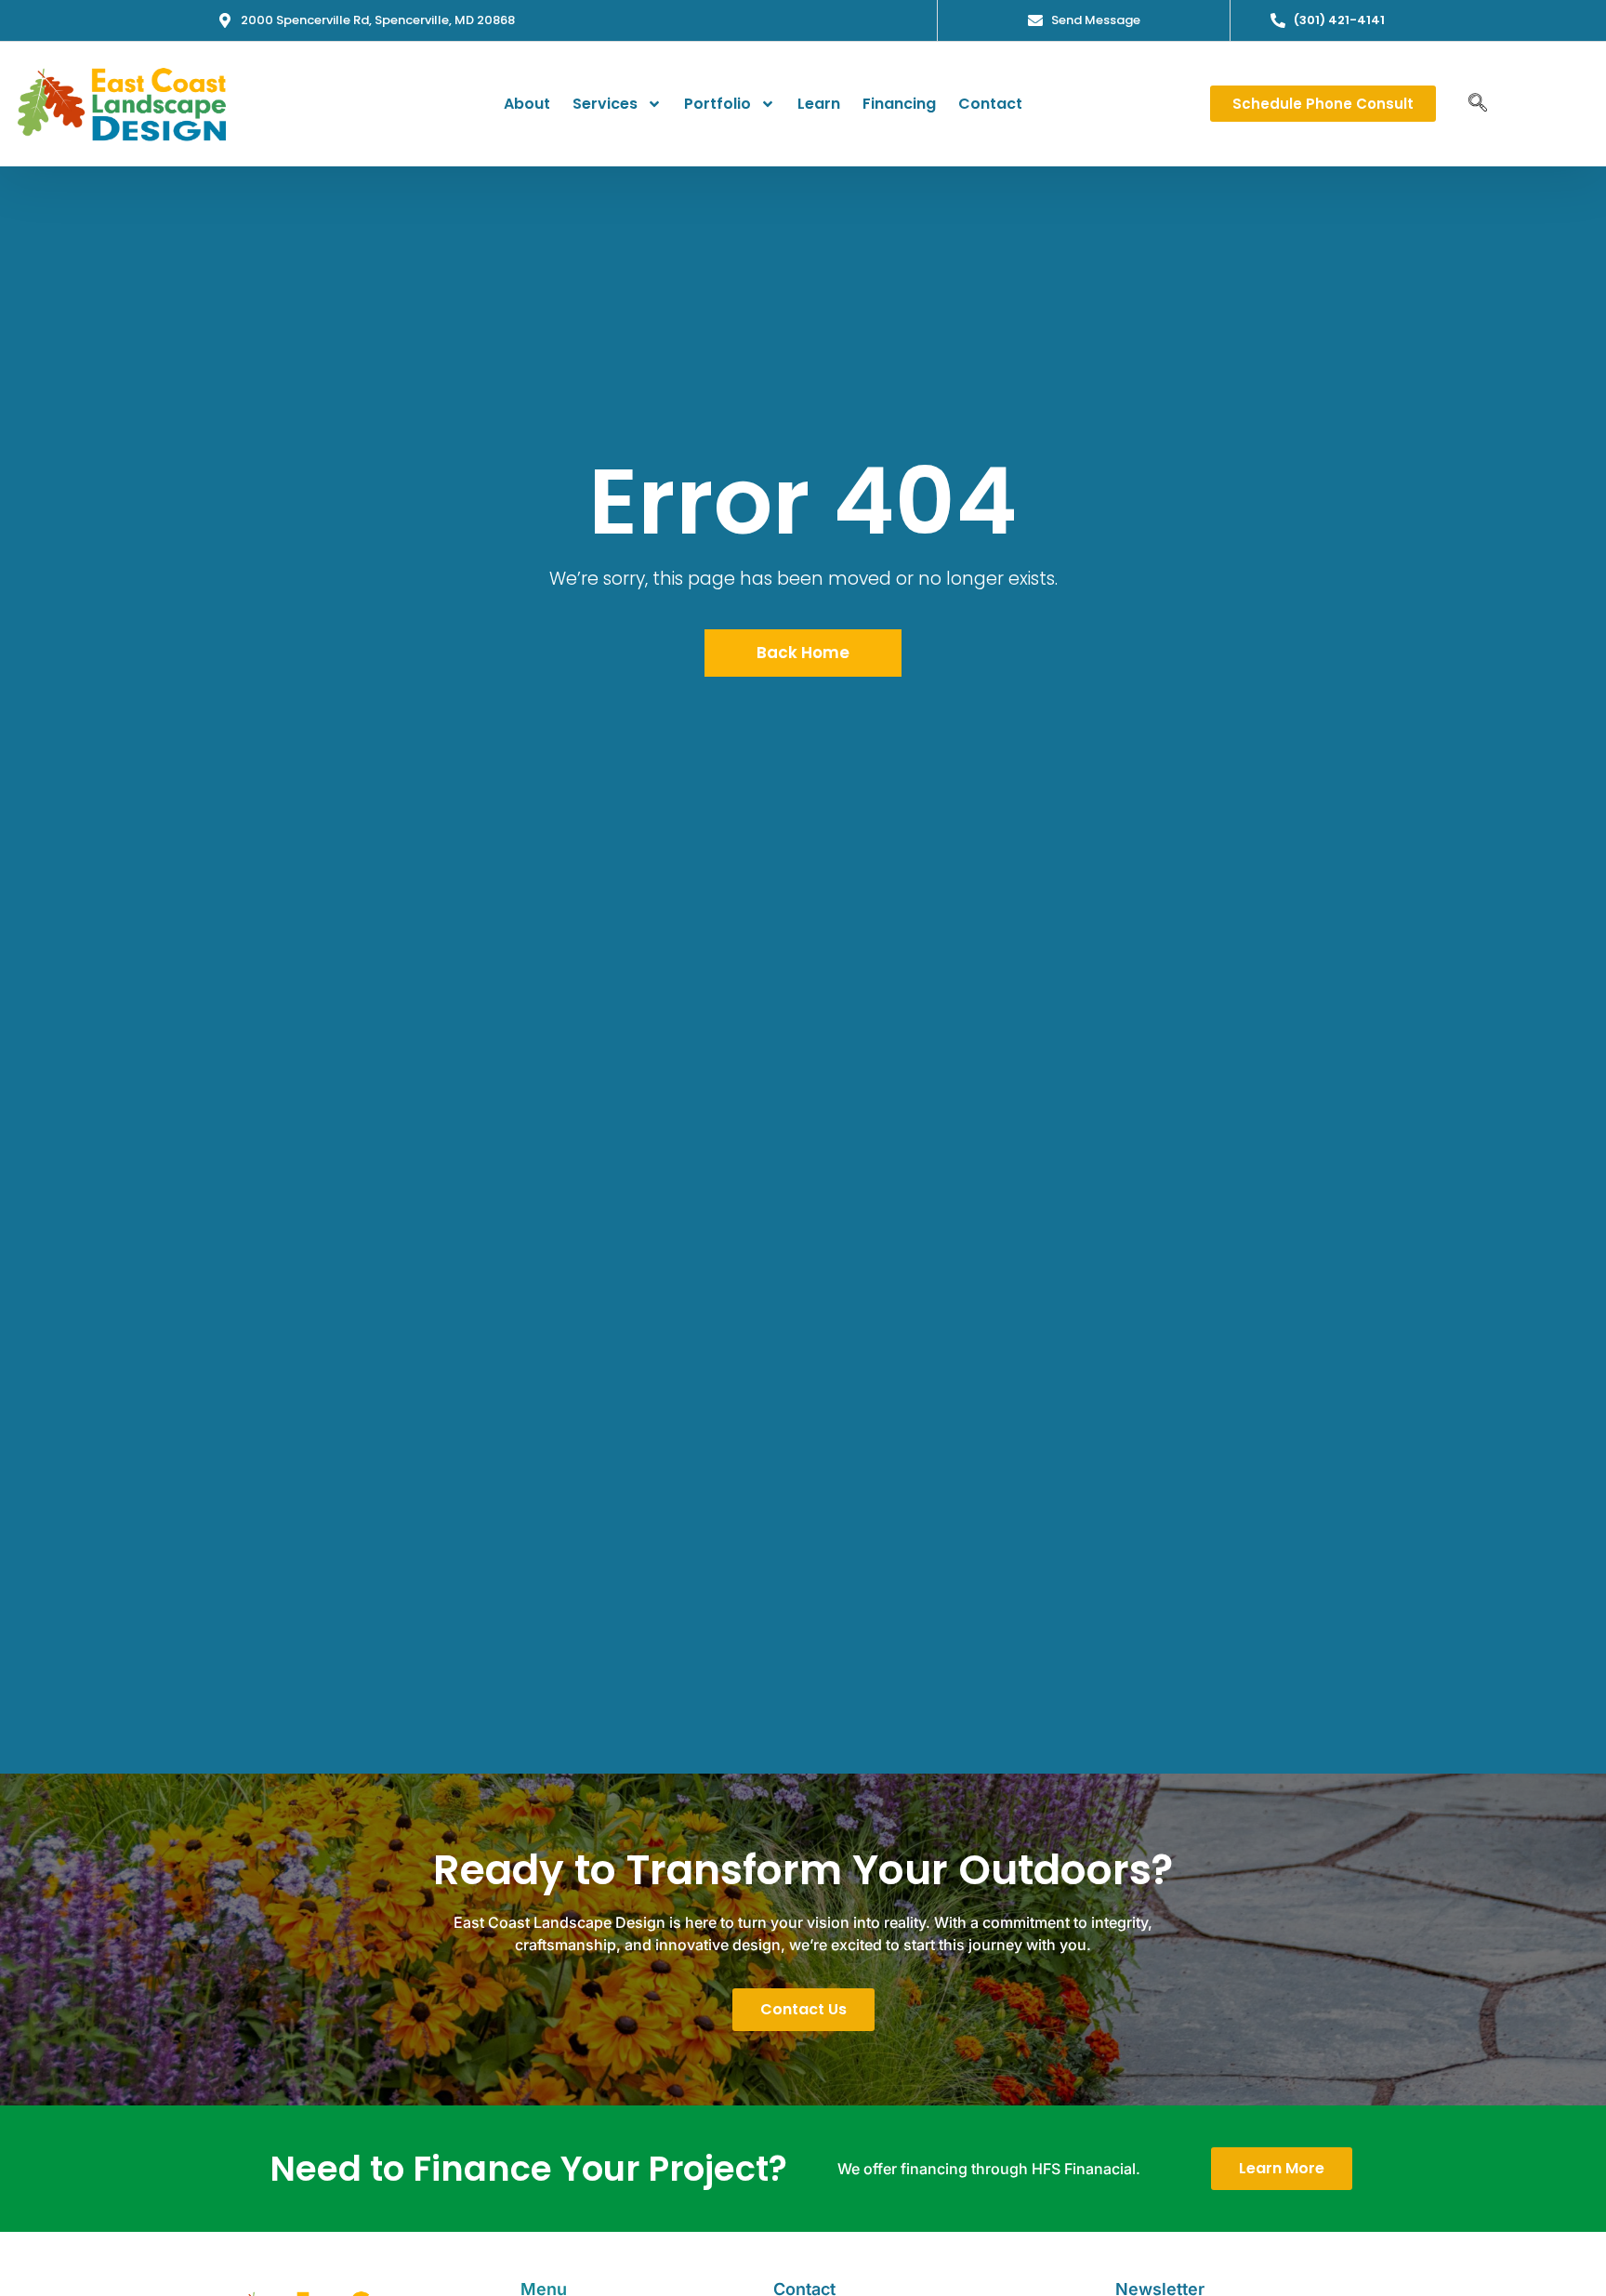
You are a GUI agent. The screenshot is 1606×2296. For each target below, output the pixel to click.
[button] (1478, 104)
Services (605, 104)
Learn (819, 104)
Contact (990, 104)
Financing (899, 104)
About (527, 104)
